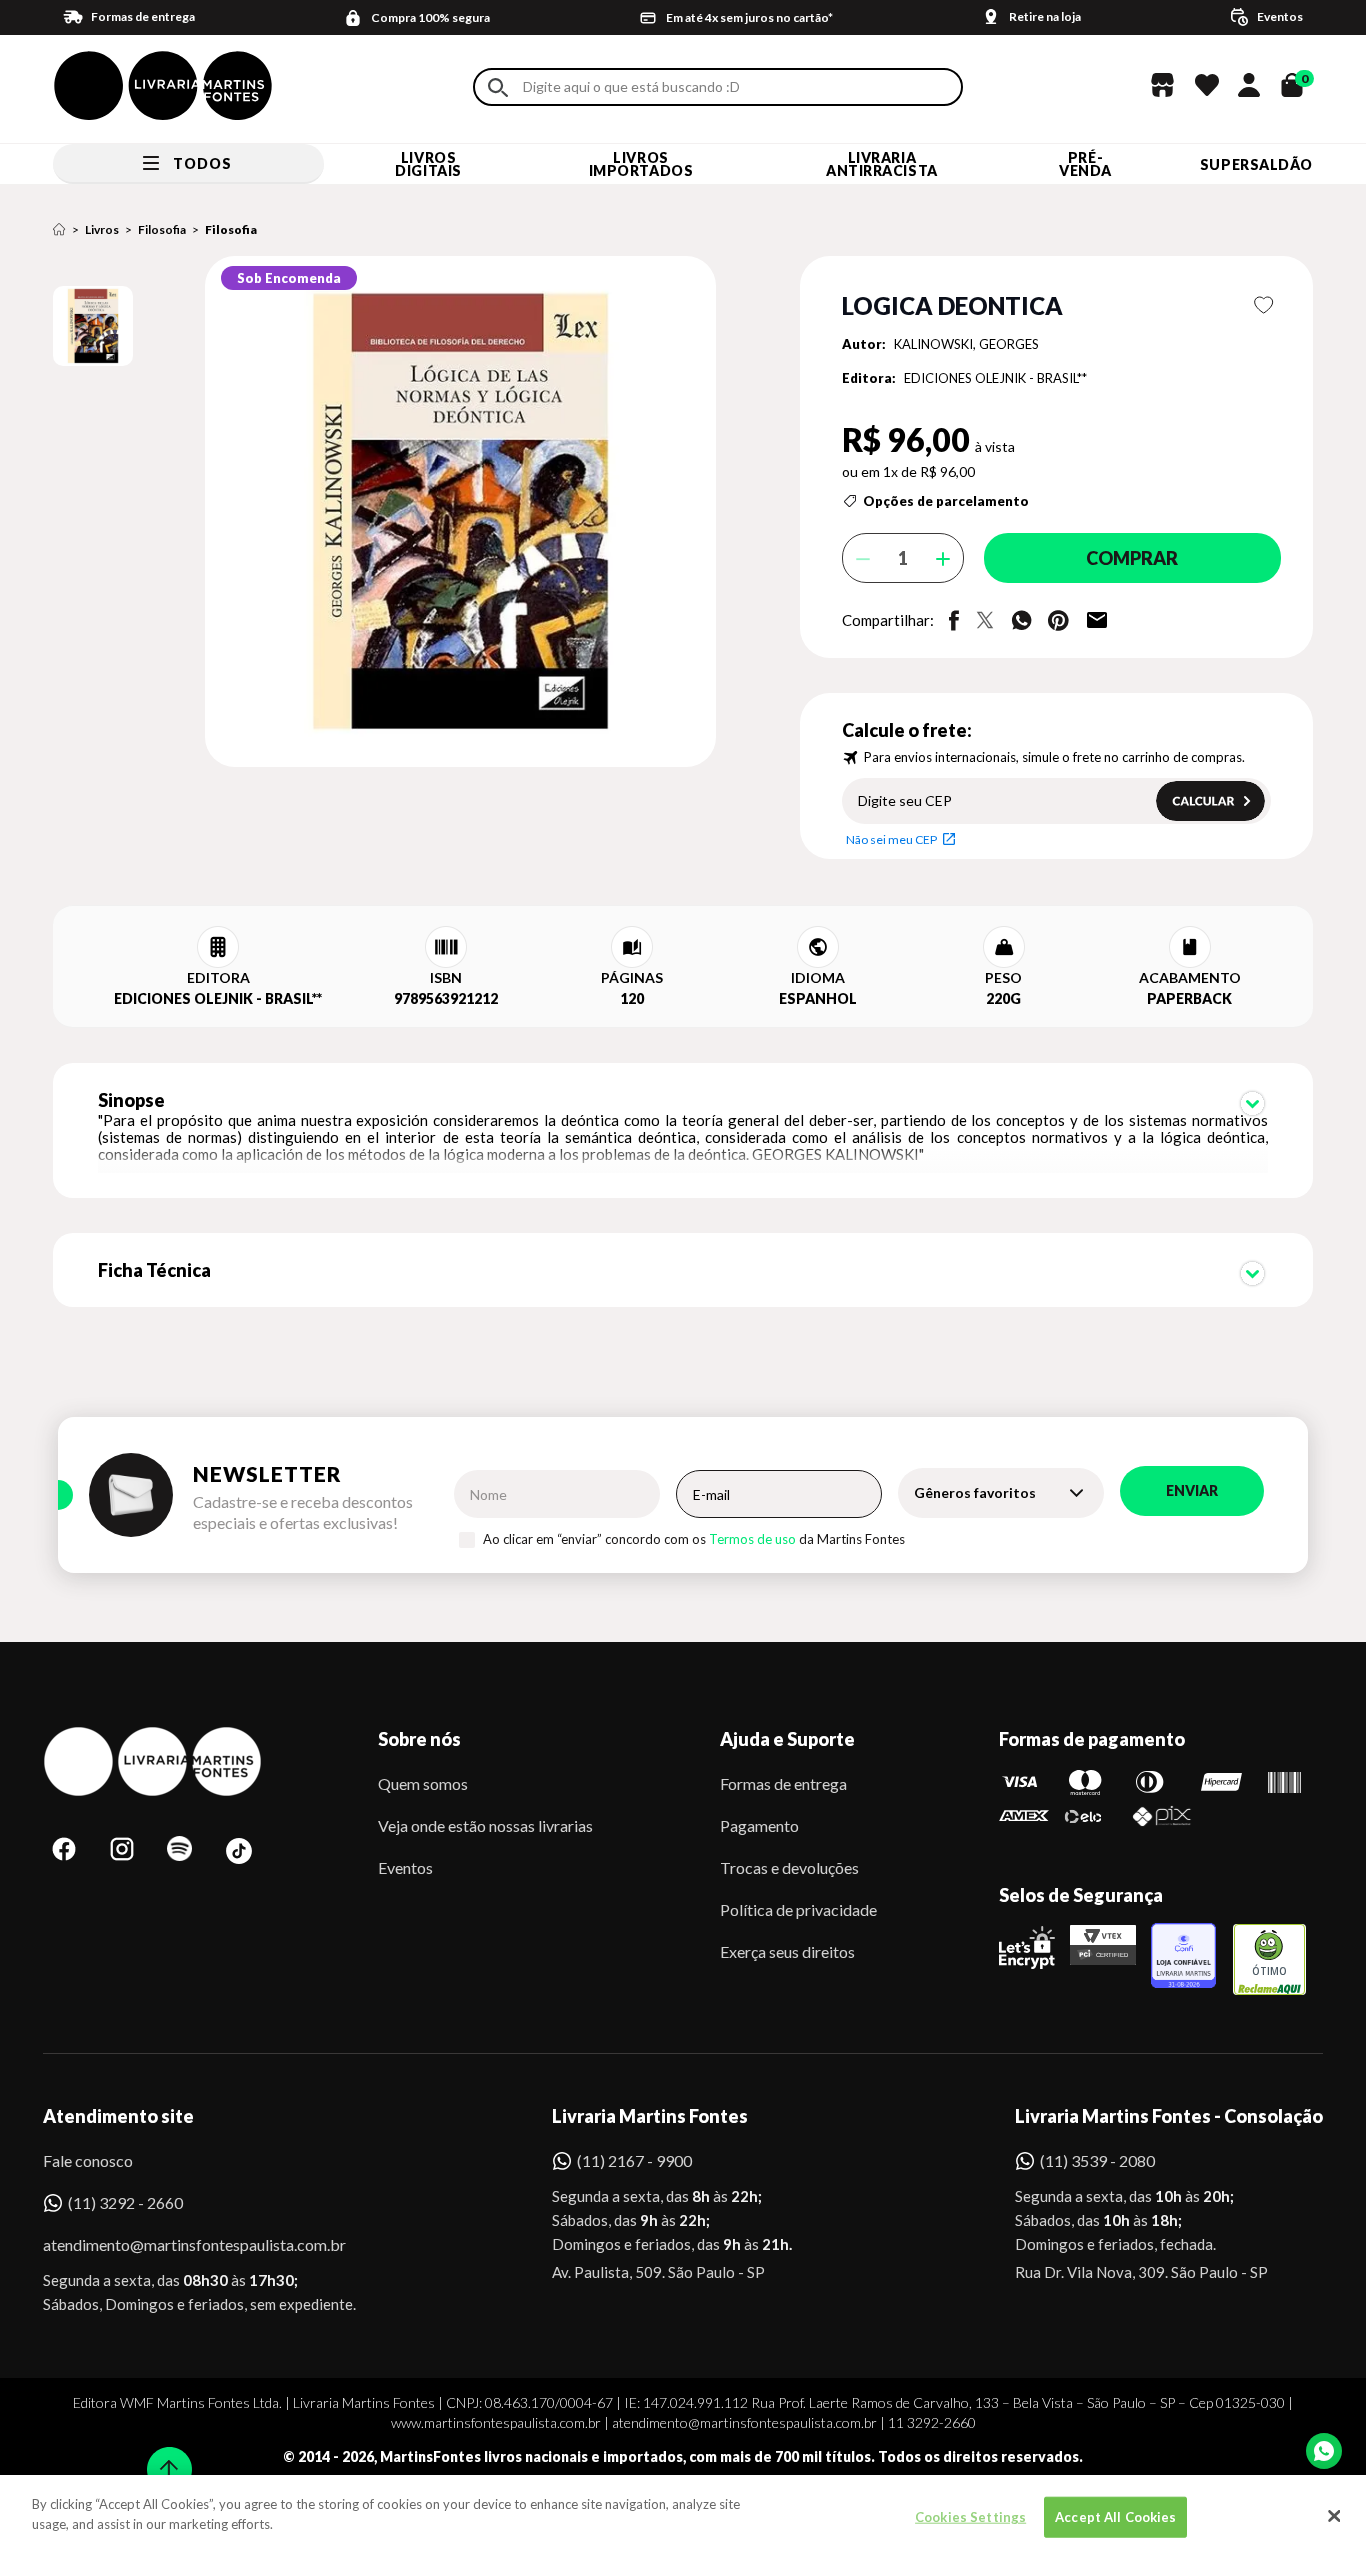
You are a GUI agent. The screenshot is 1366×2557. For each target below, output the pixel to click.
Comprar (1132, 558)
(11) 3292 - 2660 (125, 2202)
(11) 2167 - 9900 (634, 2160)
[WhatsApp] (1324, 2451)
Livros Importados (641, 164)
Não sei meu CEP (891, 839)
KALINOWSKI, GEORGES (966, 344)
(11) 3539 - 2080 (1097, 2160)
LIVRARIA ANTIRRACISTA (882, 164)
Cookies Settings (970, 2517)
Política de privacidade (798, 1909)
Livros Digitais (428, 164)
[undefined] (389, 513)
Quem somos (423, 1783)
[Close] (1334, 2516)
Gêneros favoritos (975, 1492)
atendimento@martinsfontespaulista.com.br (176, 2244)
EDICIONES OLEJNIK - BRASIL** (995, 378)
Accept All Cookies (1115, 2517)
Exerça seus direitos (787, 1951)
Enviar (1192, 1490)
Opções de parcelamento (946, 501)
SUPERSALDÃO (1256, 164)
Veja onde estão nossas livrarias (485, 1825)
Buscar (498, 87)
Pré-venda (1085, 164)
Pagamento (759, 1825)
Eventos (405, 1867)
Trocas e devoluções (789, 1867)
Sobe (163, 2456)
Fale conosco (88, 2160)
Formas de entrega (783, 1783)
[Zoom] (93, 326)
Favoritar (1264, 305)
